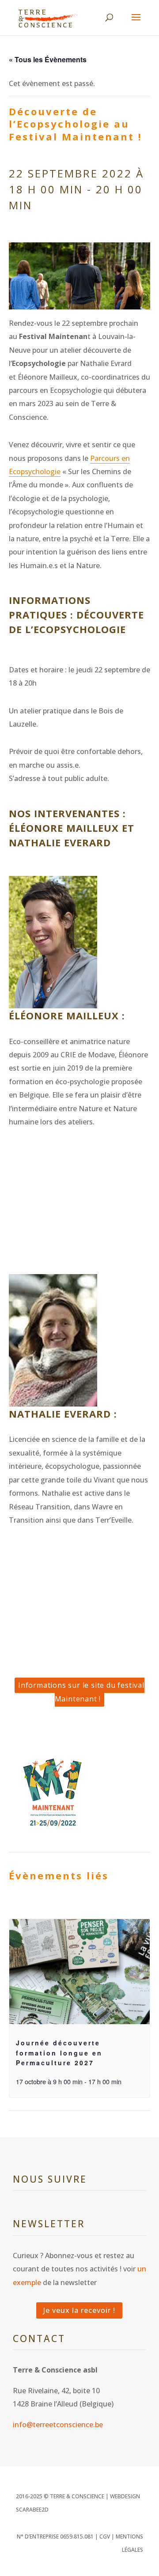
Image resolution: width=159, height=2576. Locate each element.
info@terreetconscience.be (58, 2425)
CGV (105, 2536)
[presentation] (79, 1972)
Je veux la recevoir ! (79, 2310)
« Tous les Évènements (48, 59)
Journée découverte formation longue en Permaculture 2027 (59, 2053)
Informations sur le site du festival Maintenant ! (81, 1692)
